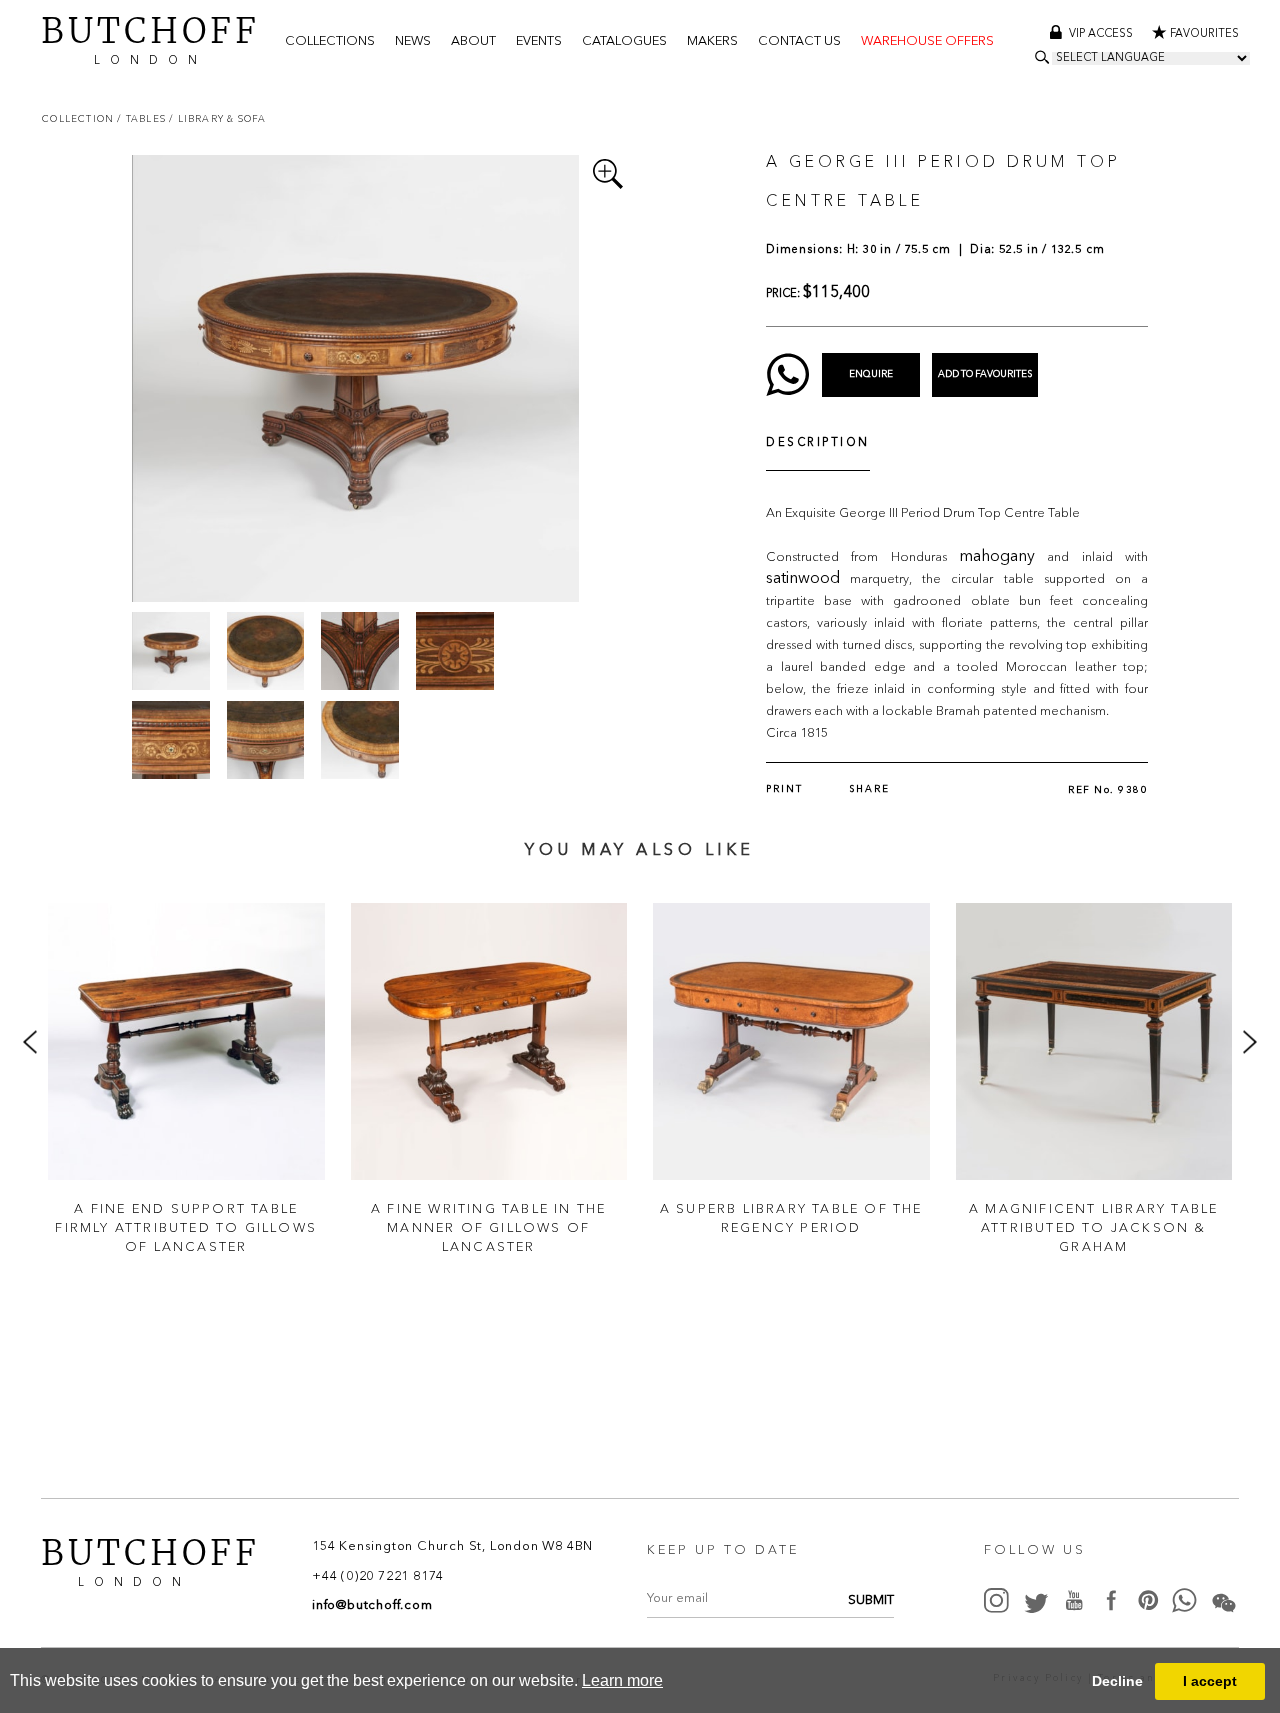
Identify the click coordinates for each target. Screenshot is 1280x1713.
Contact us (799, 41)
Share (869, 789)
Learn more (622, 1680)
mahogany (997, 557)
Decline (1117, 1681)
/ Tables (143, 118)
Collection (79, 118)
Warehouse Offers (927, 41)
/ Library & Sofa (217, 118)
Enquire (871, 374)
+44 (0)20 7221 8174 (378, 1576)
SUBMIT (871, 1600)
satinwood (803, 579)
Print (784, 789)
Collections (330, 41)
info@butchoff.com (372, 1605)
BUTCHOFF (150, 38)
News (413, 41)
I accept (1210, 1681)
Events (539, 41)
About (473, 41)
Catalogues (624, 41)
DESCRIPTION (818, 443)
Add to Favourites (985, 374)
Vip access (1102, 34)
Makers (712, 41)
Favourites (1204, 34)
